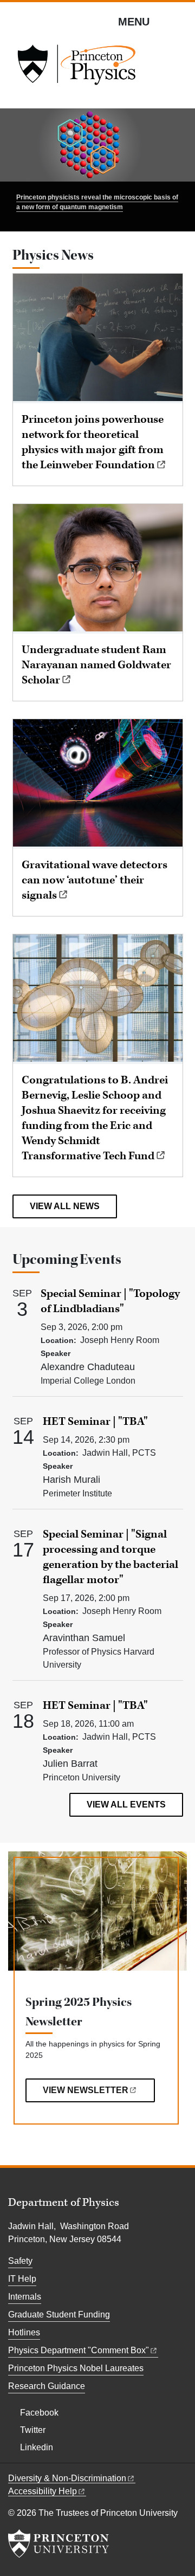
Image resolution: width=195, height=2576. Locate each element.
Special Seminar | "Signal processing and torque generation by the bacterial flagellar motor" (110, 1557)
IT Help (22, 2279)
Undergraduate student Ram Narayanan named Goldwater (96, 665)
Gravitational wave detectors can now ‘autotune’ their (95, 880)
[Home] (76, 68)
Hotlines (24, 2332)
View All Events (126, 1805)
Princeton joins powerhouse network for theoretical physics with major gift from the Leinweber (93, 442)
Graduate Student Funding (59, 2314)
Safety (20, 2261)
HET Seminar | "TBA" (95, 1422)
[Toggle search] (180, 21)
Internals (25, 2297)
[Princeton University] (58, 2543)
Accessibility (43, 2491)
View (86, 2090)
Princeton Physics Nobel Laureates (76, 2368)
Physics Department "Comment (79, 2350)
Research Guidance (47, 2386)
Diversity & (67, 2478)
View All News (65, 1206)
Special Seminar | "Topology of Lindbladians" (110, 1301)
